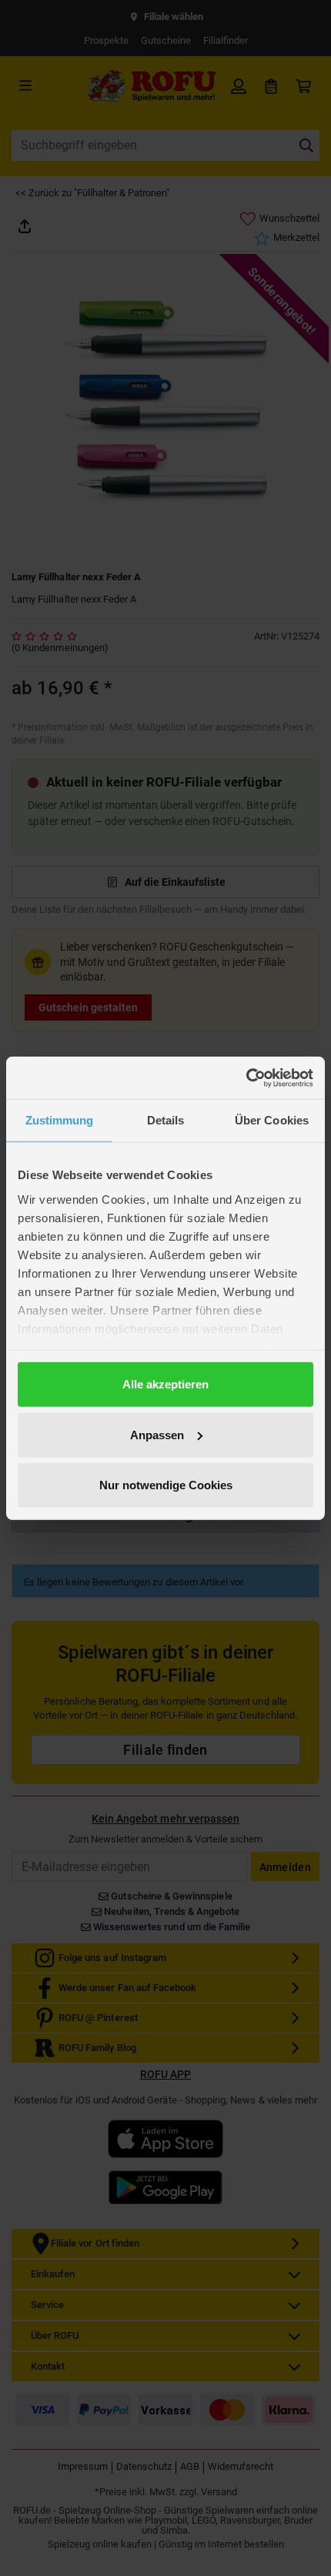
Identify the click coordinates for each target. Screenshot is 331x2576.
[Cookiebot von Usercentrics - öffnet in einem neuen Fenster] (246, 1078)
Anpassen (157, 1434)
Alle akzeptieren (165, 1384)
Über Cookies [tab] (272, 1120)
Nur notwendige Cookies (166, 1485)
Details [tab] (166, 1120)
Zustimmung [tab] (60, 1120)
